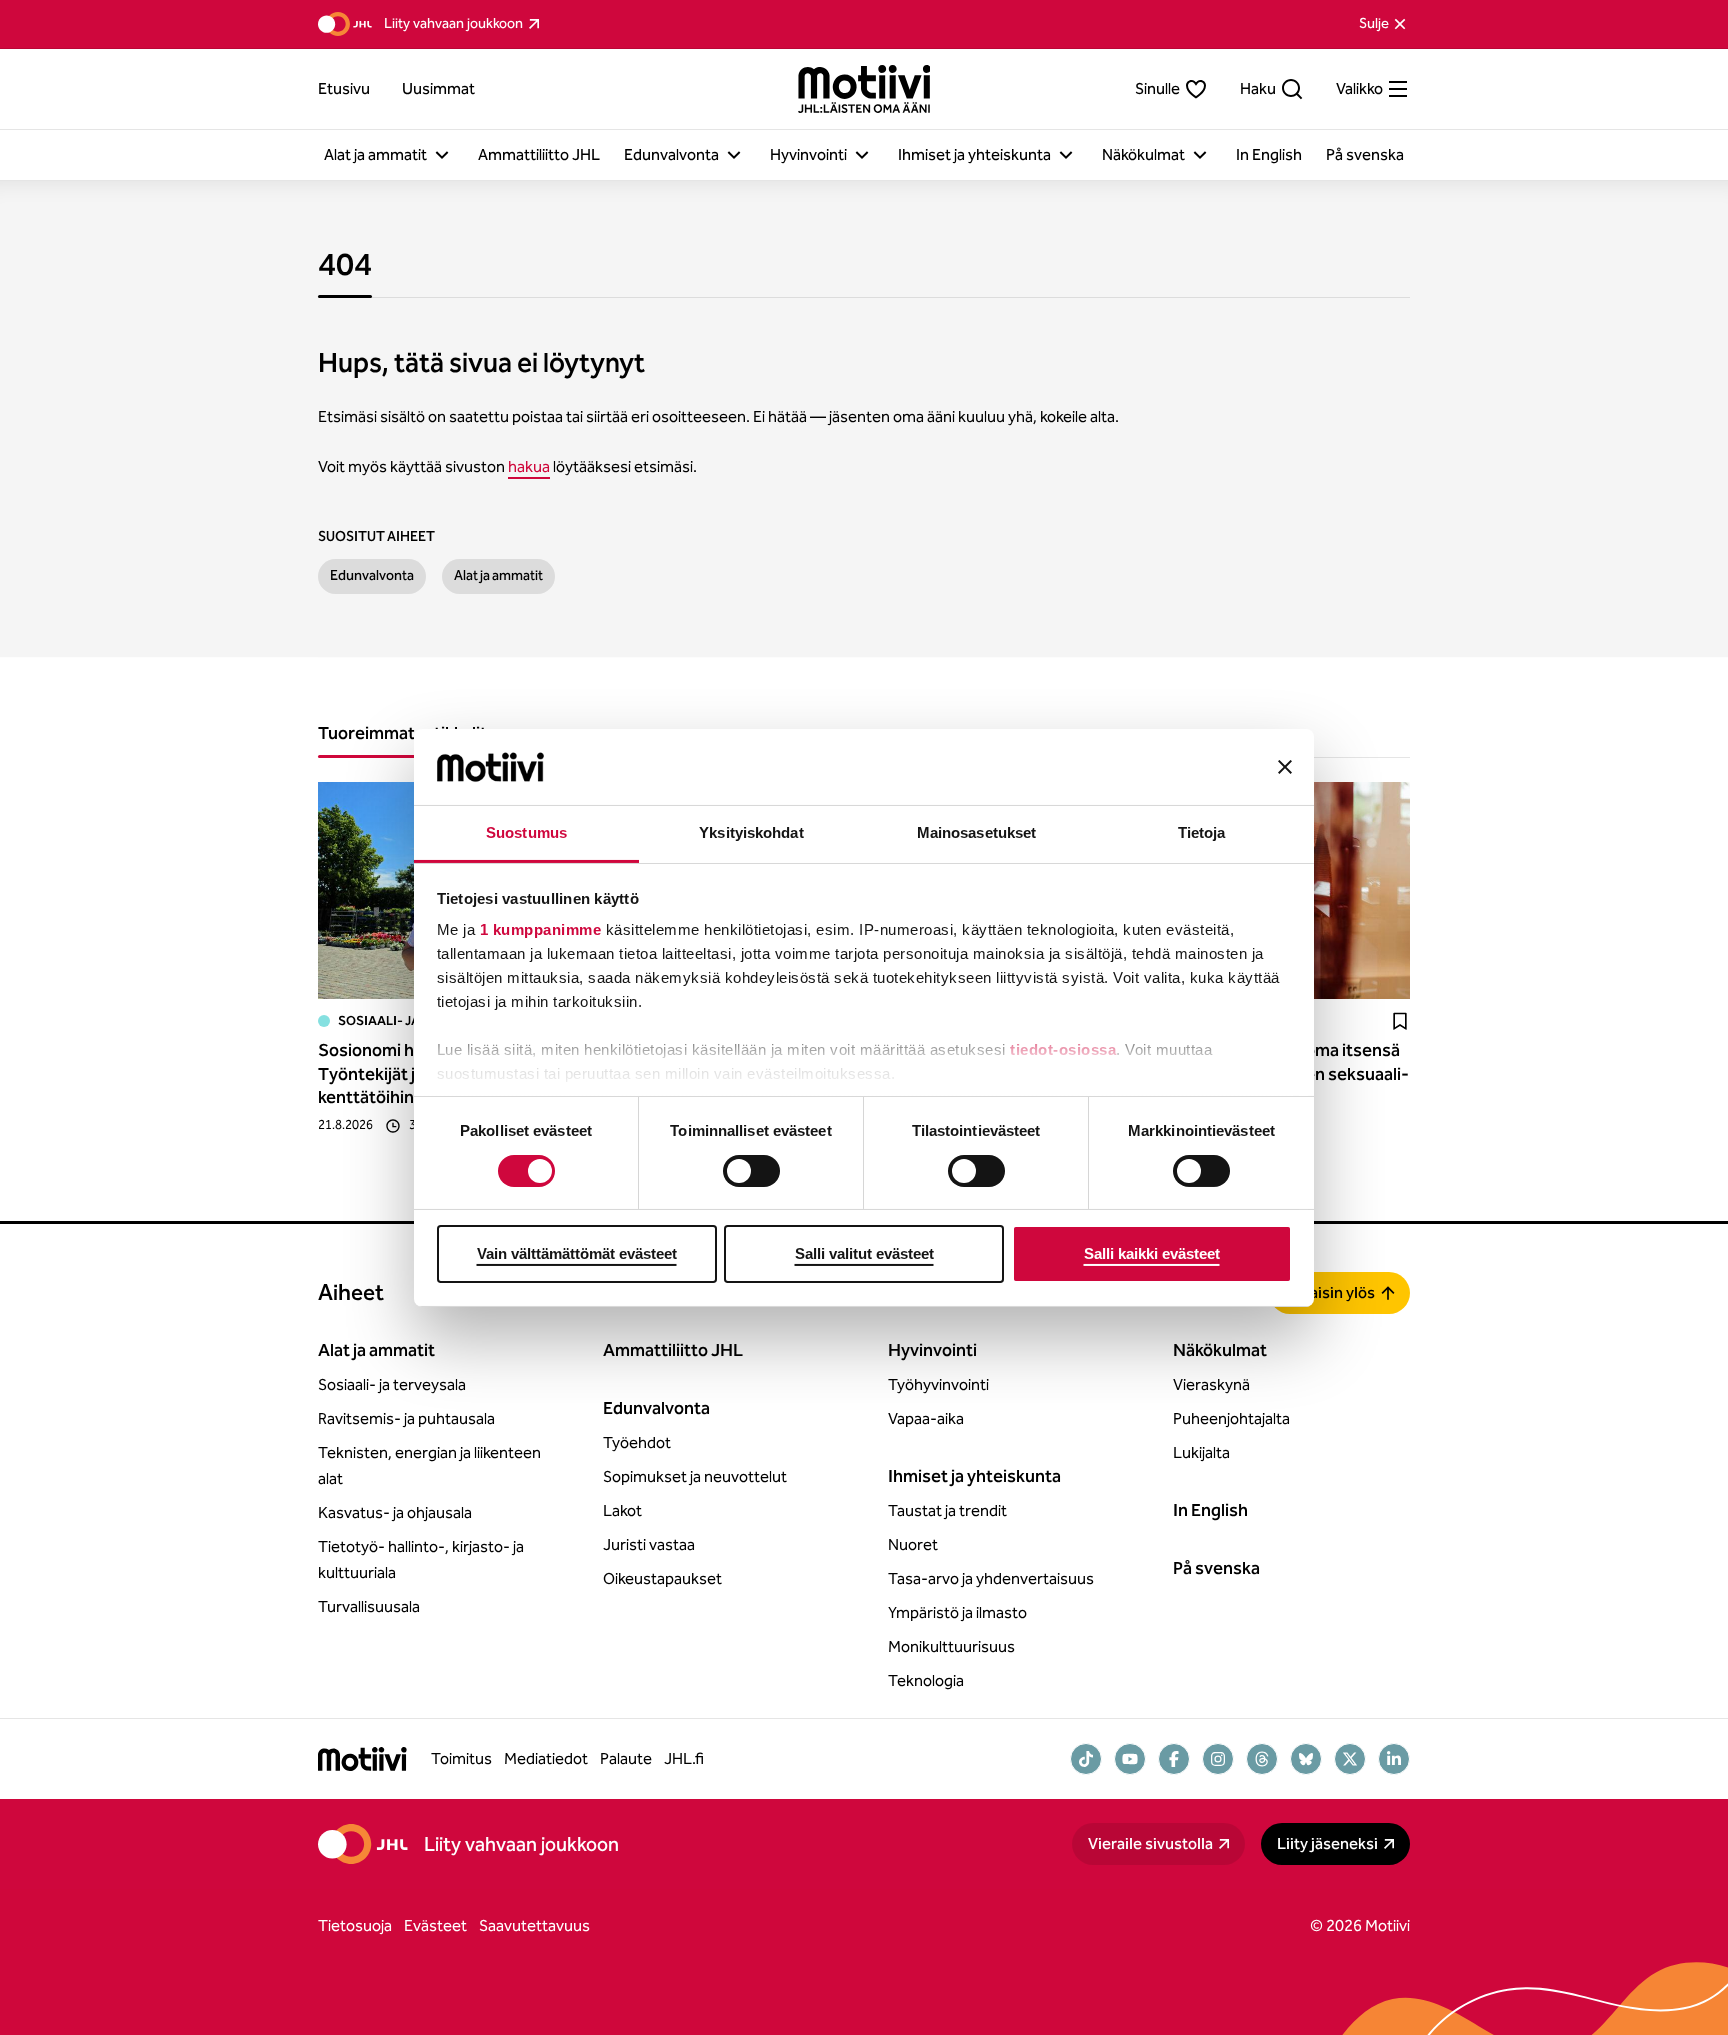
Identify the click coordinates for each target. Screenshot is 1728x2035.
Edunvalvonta (372, 575)
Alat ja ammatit (498, 575)
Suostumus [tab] (526, 832)
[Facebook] (1174, 1759)
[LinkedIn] (1394, 1759)
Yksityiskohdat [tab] (751, 832)
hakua (529, 466)
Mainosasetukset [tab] (977, 832)
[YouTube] (1130, 1759)
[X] (1350, 1759)
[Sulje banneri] (1285, 767)
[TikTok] (1086, 1759)
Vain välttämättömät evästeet (577, 1253)
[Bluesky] (1306, 1759)
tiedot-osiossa (1063, 1049)
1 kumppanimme (541, 929)
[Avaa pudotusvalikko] (442, 155)
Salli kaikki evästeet (1152, 1253)
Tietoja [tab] (1202, 832)
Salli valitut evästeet (864, 1253)
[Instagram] (1218, 1759)
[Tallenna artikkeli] (1400, 1021)
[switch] (751, 1171)
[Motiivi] (864, 89)
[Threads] (1262, 1759)
